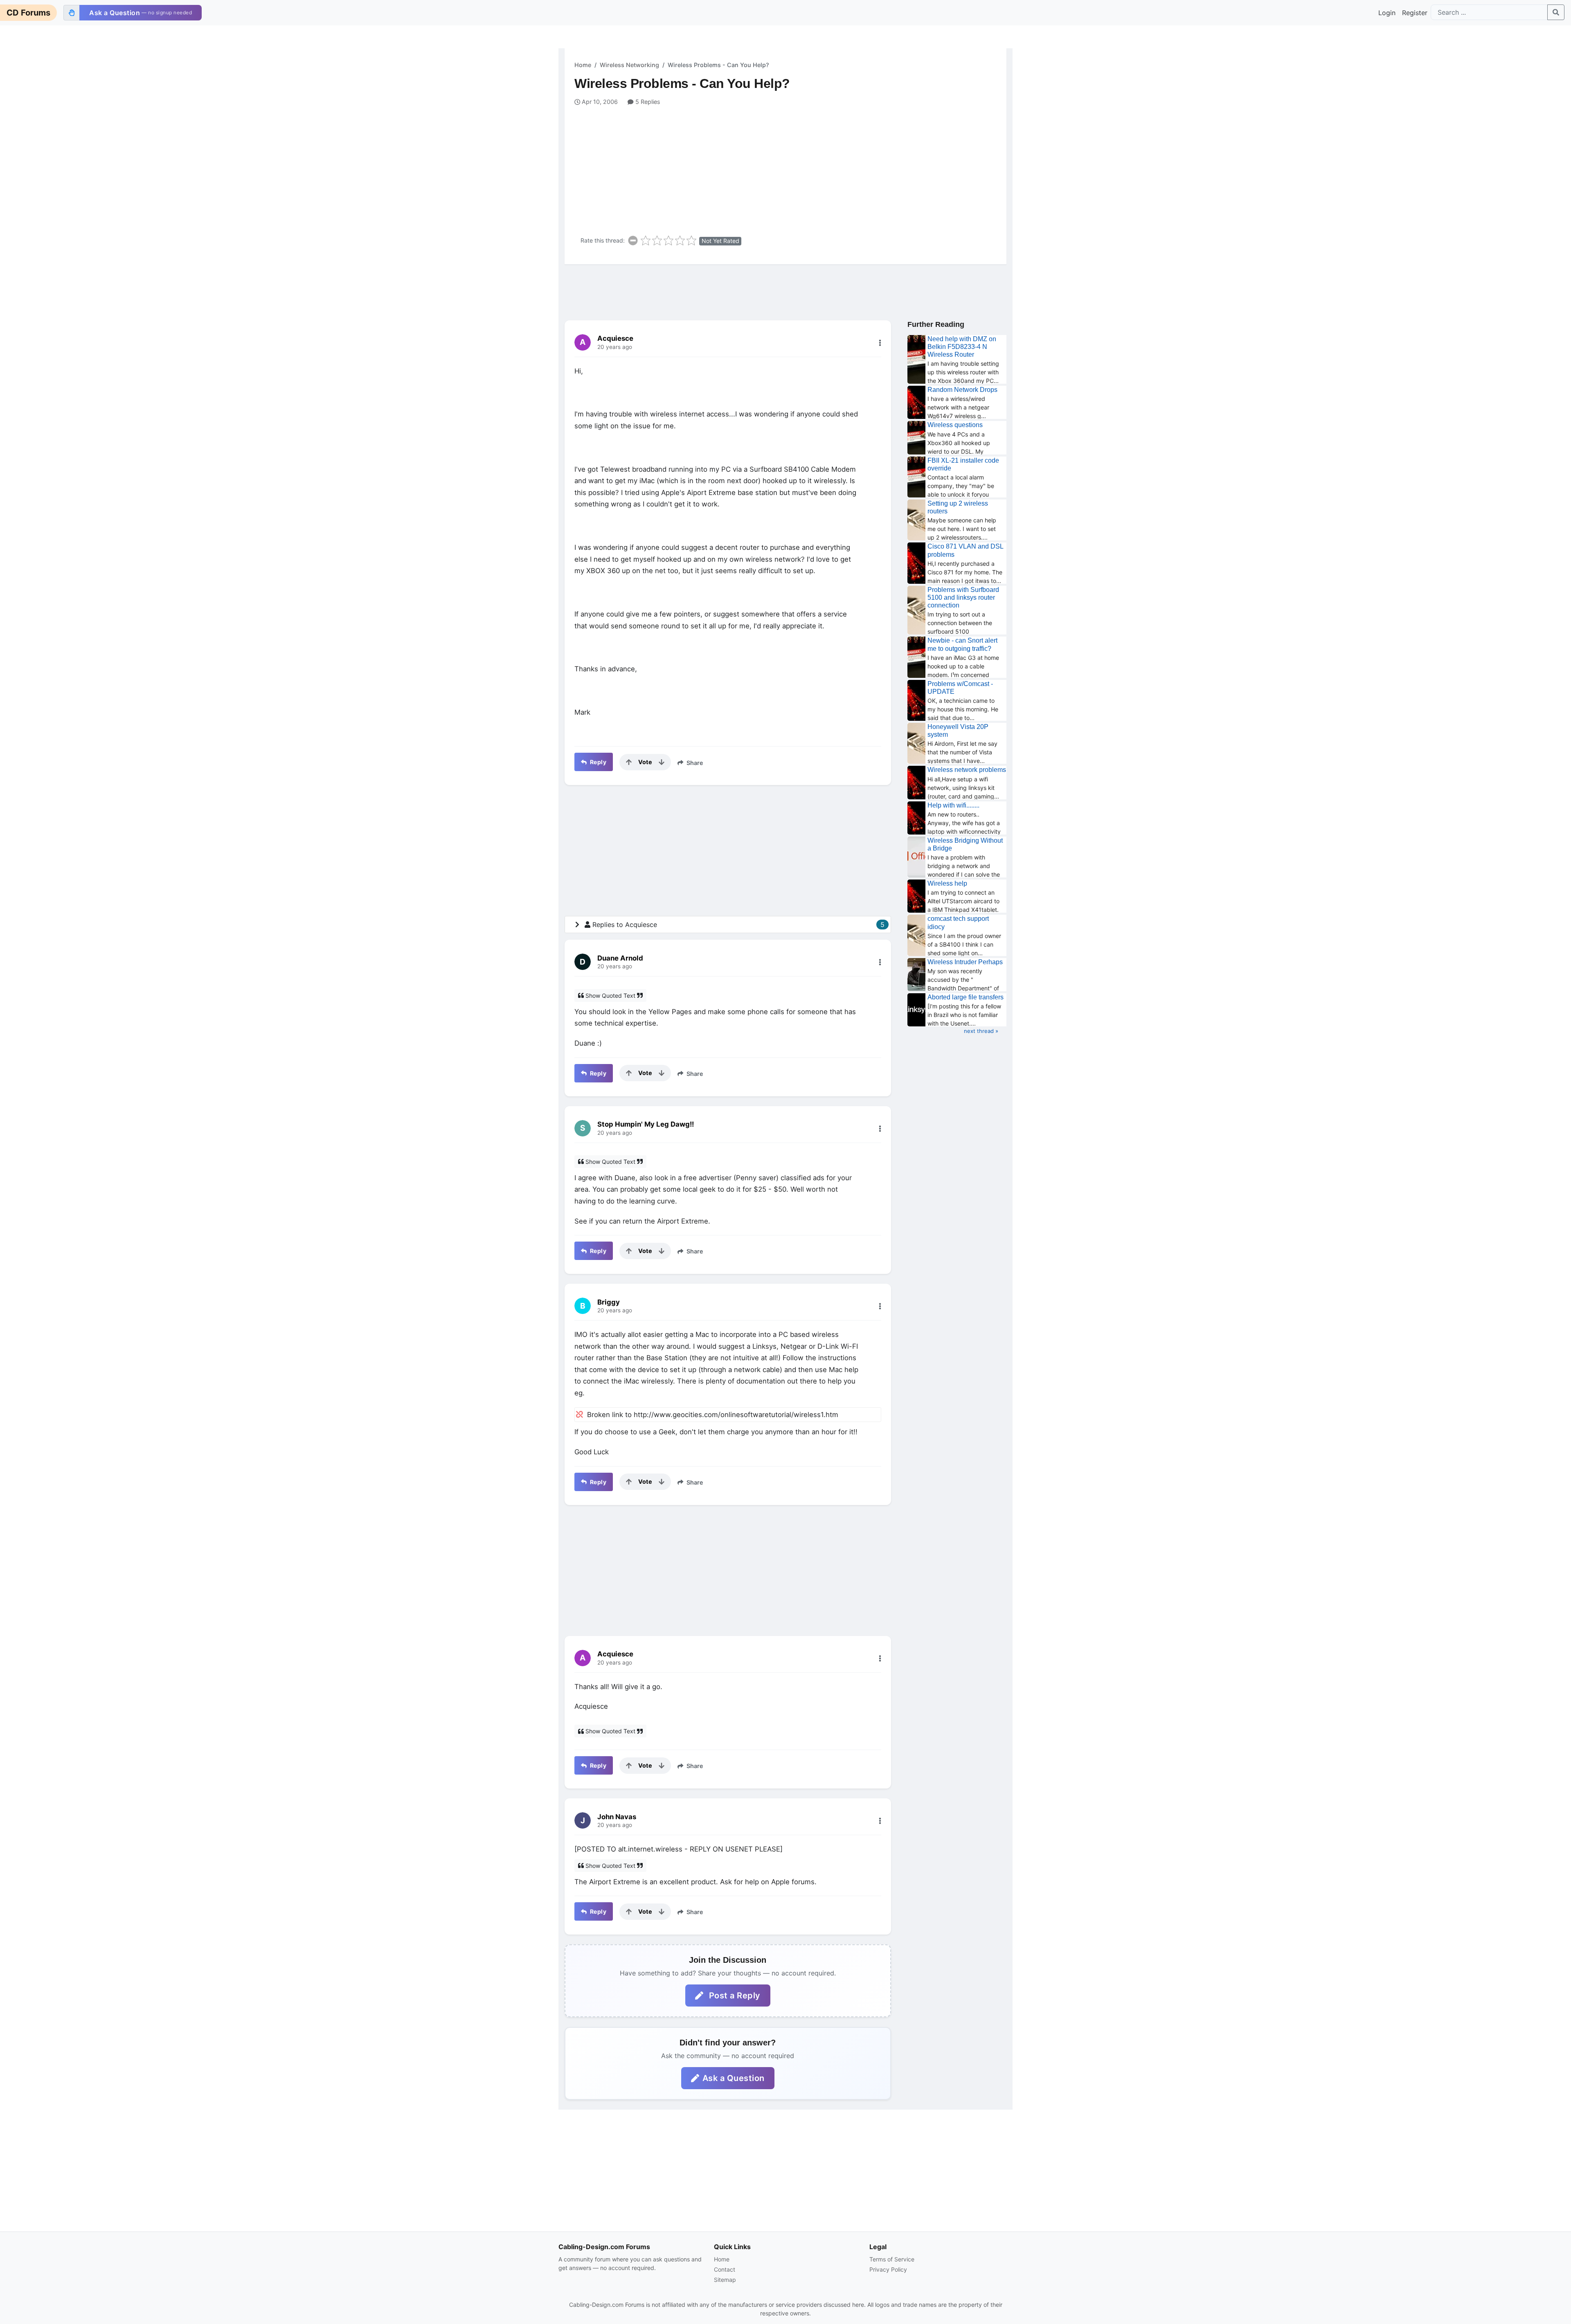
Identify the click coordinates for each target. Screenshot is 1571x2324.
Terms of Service (892, 2259)
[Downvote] (662, 762)
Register (1415, 13)
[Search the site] (1556, 12)
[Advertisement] (790, 168)
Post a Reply (734, 1996)
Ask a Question (734, 2078)
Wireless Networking (629, 65)
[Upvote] (629, 762)
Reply (597, 762)
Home (583, 65)
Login (1387, 13)
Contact (725, 2269)
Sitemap (725, 2280)
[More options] (880, 343)
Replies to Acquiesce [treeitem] (738, 925)
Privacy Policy (888, 2269)
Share (694, 763)
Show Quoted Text (610, 996)
